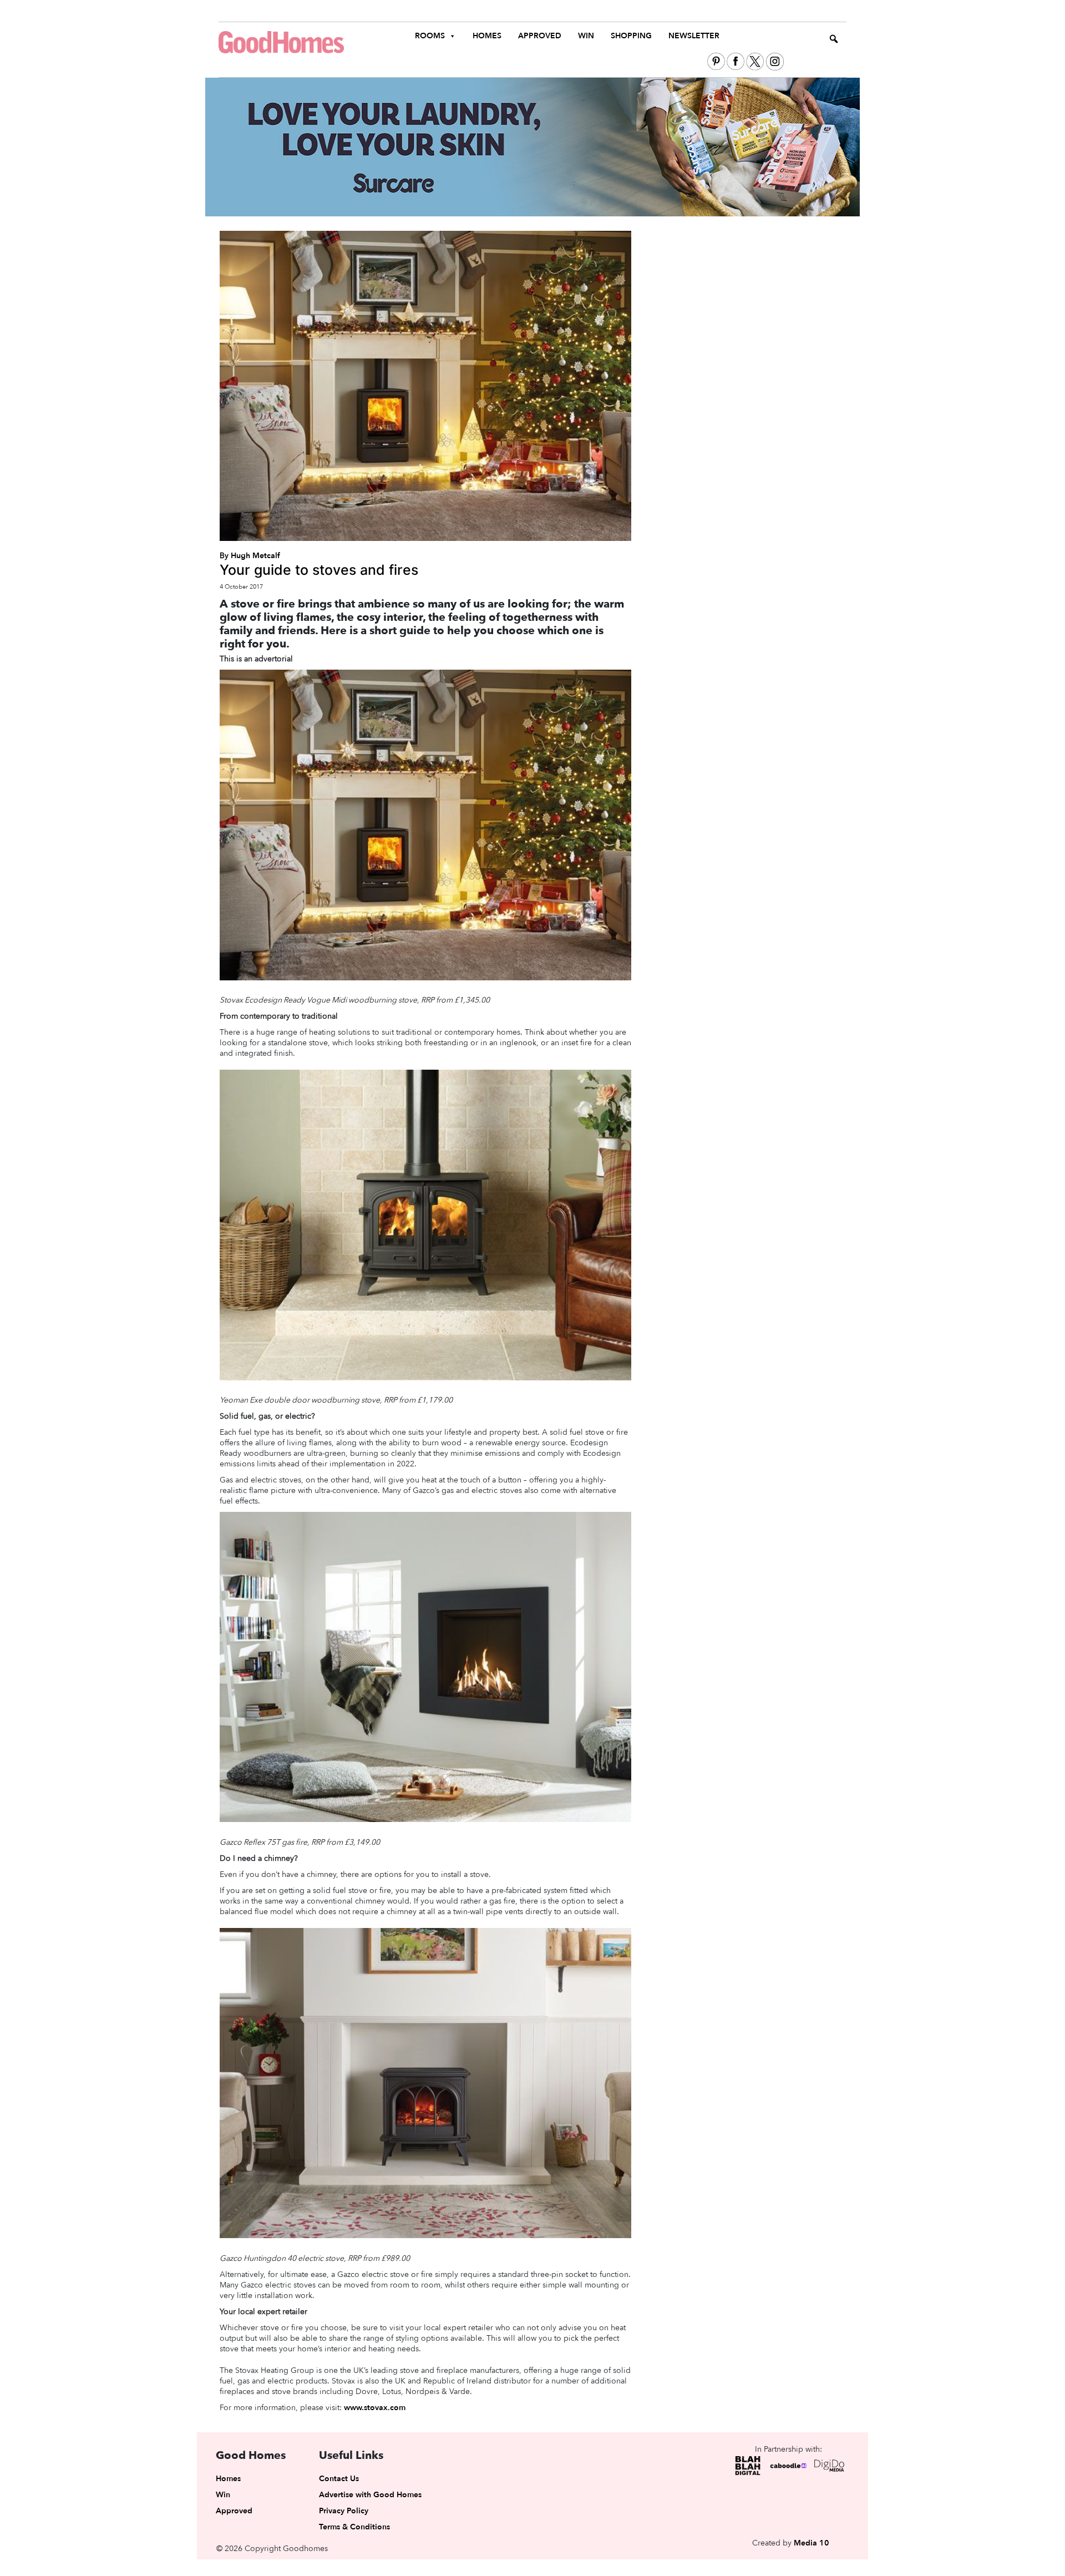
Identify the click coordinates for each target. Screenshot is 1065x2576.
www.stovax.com (375, 2408)
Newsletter (694, 36)
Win (586, 36)
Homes (487, 36)
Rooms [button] (430, 36)
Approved (540, 36)
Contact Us (339, 2479)
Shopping (631, 36)
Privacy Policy (344, 2511)
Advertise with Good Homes (370, 2495)
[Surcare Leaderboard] (532, 146)
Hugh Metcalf (255, 556)
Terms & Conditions (354, 2527)
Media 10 (812, 2543)
